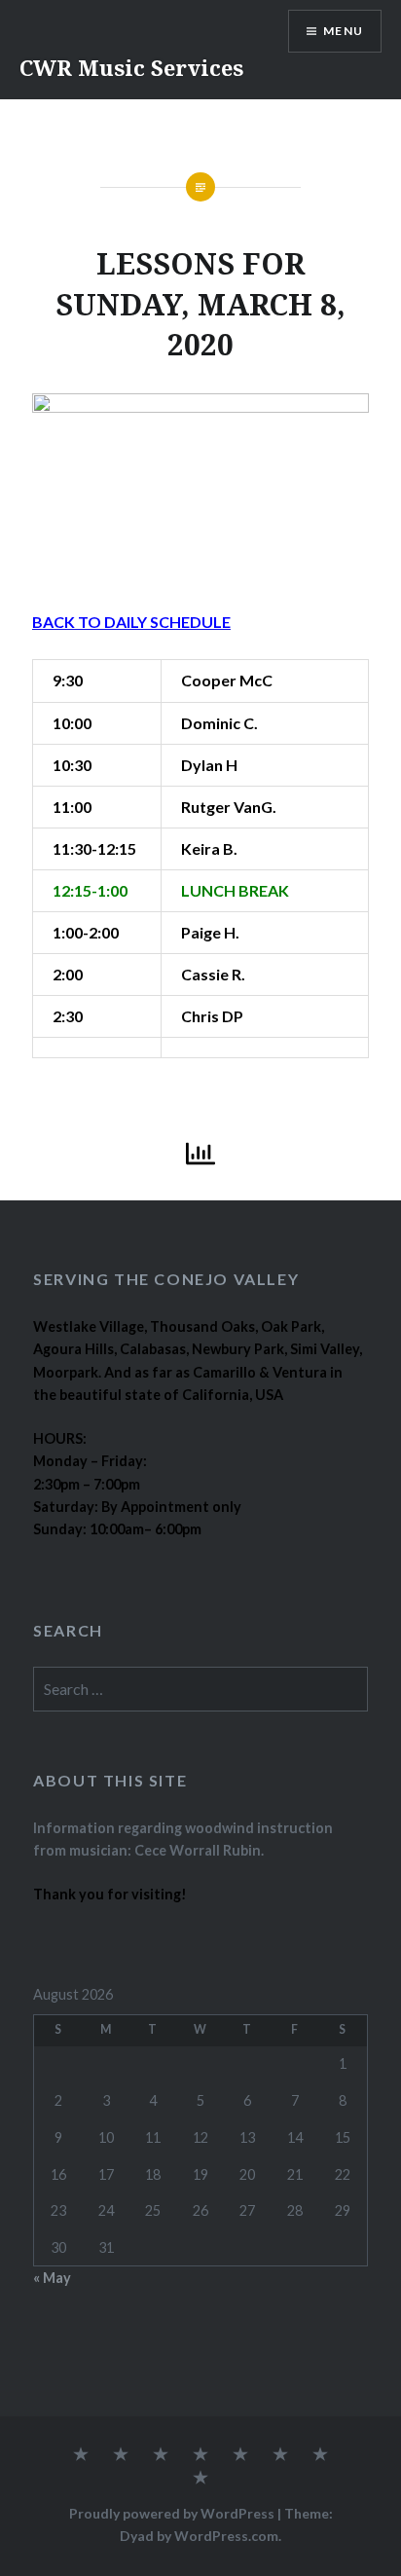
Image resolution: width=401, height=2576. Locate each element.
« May (52, 2278)
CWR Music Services (131, 67)
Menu (343, 31)
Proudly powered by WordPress (172, 2513)
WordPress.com (226, 2536)
